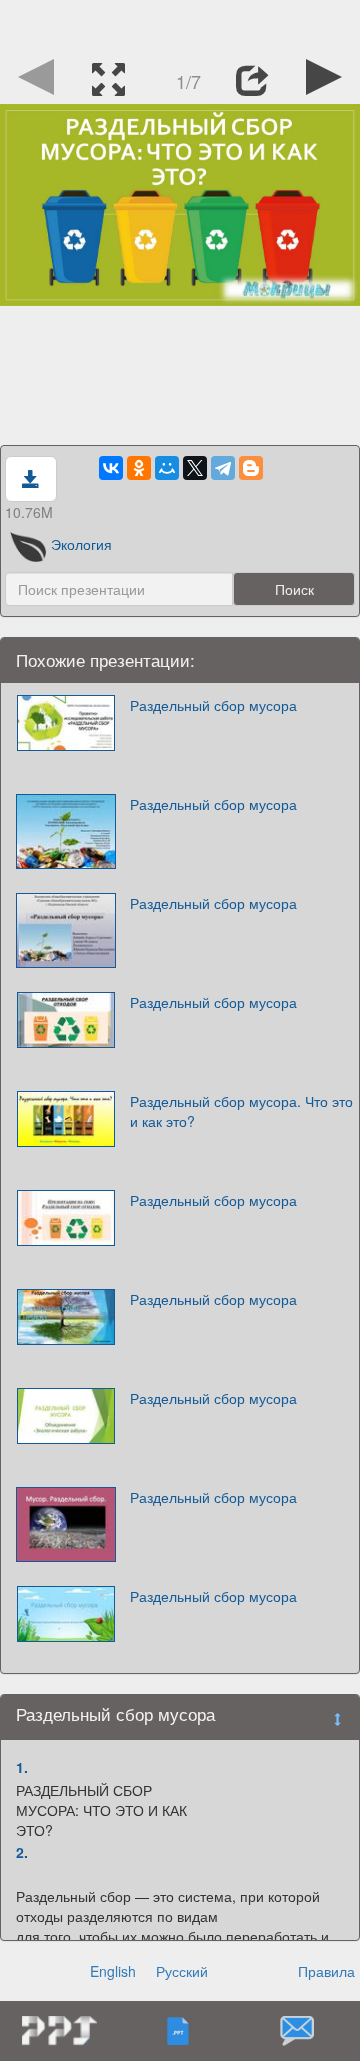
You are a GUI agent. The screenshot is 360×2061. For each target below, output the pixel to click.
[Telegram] (223, 468)
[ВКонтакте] (111, 468)
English (113, 1971)
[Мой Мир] (167, 468)
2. (22, 1852)
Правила (326, 1971)
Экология (81, 544)
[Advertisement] (180, 25)
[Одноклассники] (139, 468)
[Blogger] (251, 468)
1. (22, 1767)
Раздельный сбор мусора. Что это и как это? (241, 1111)
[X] (195, 468)
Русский (182, 1971)
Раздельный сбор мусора (213, 705)
